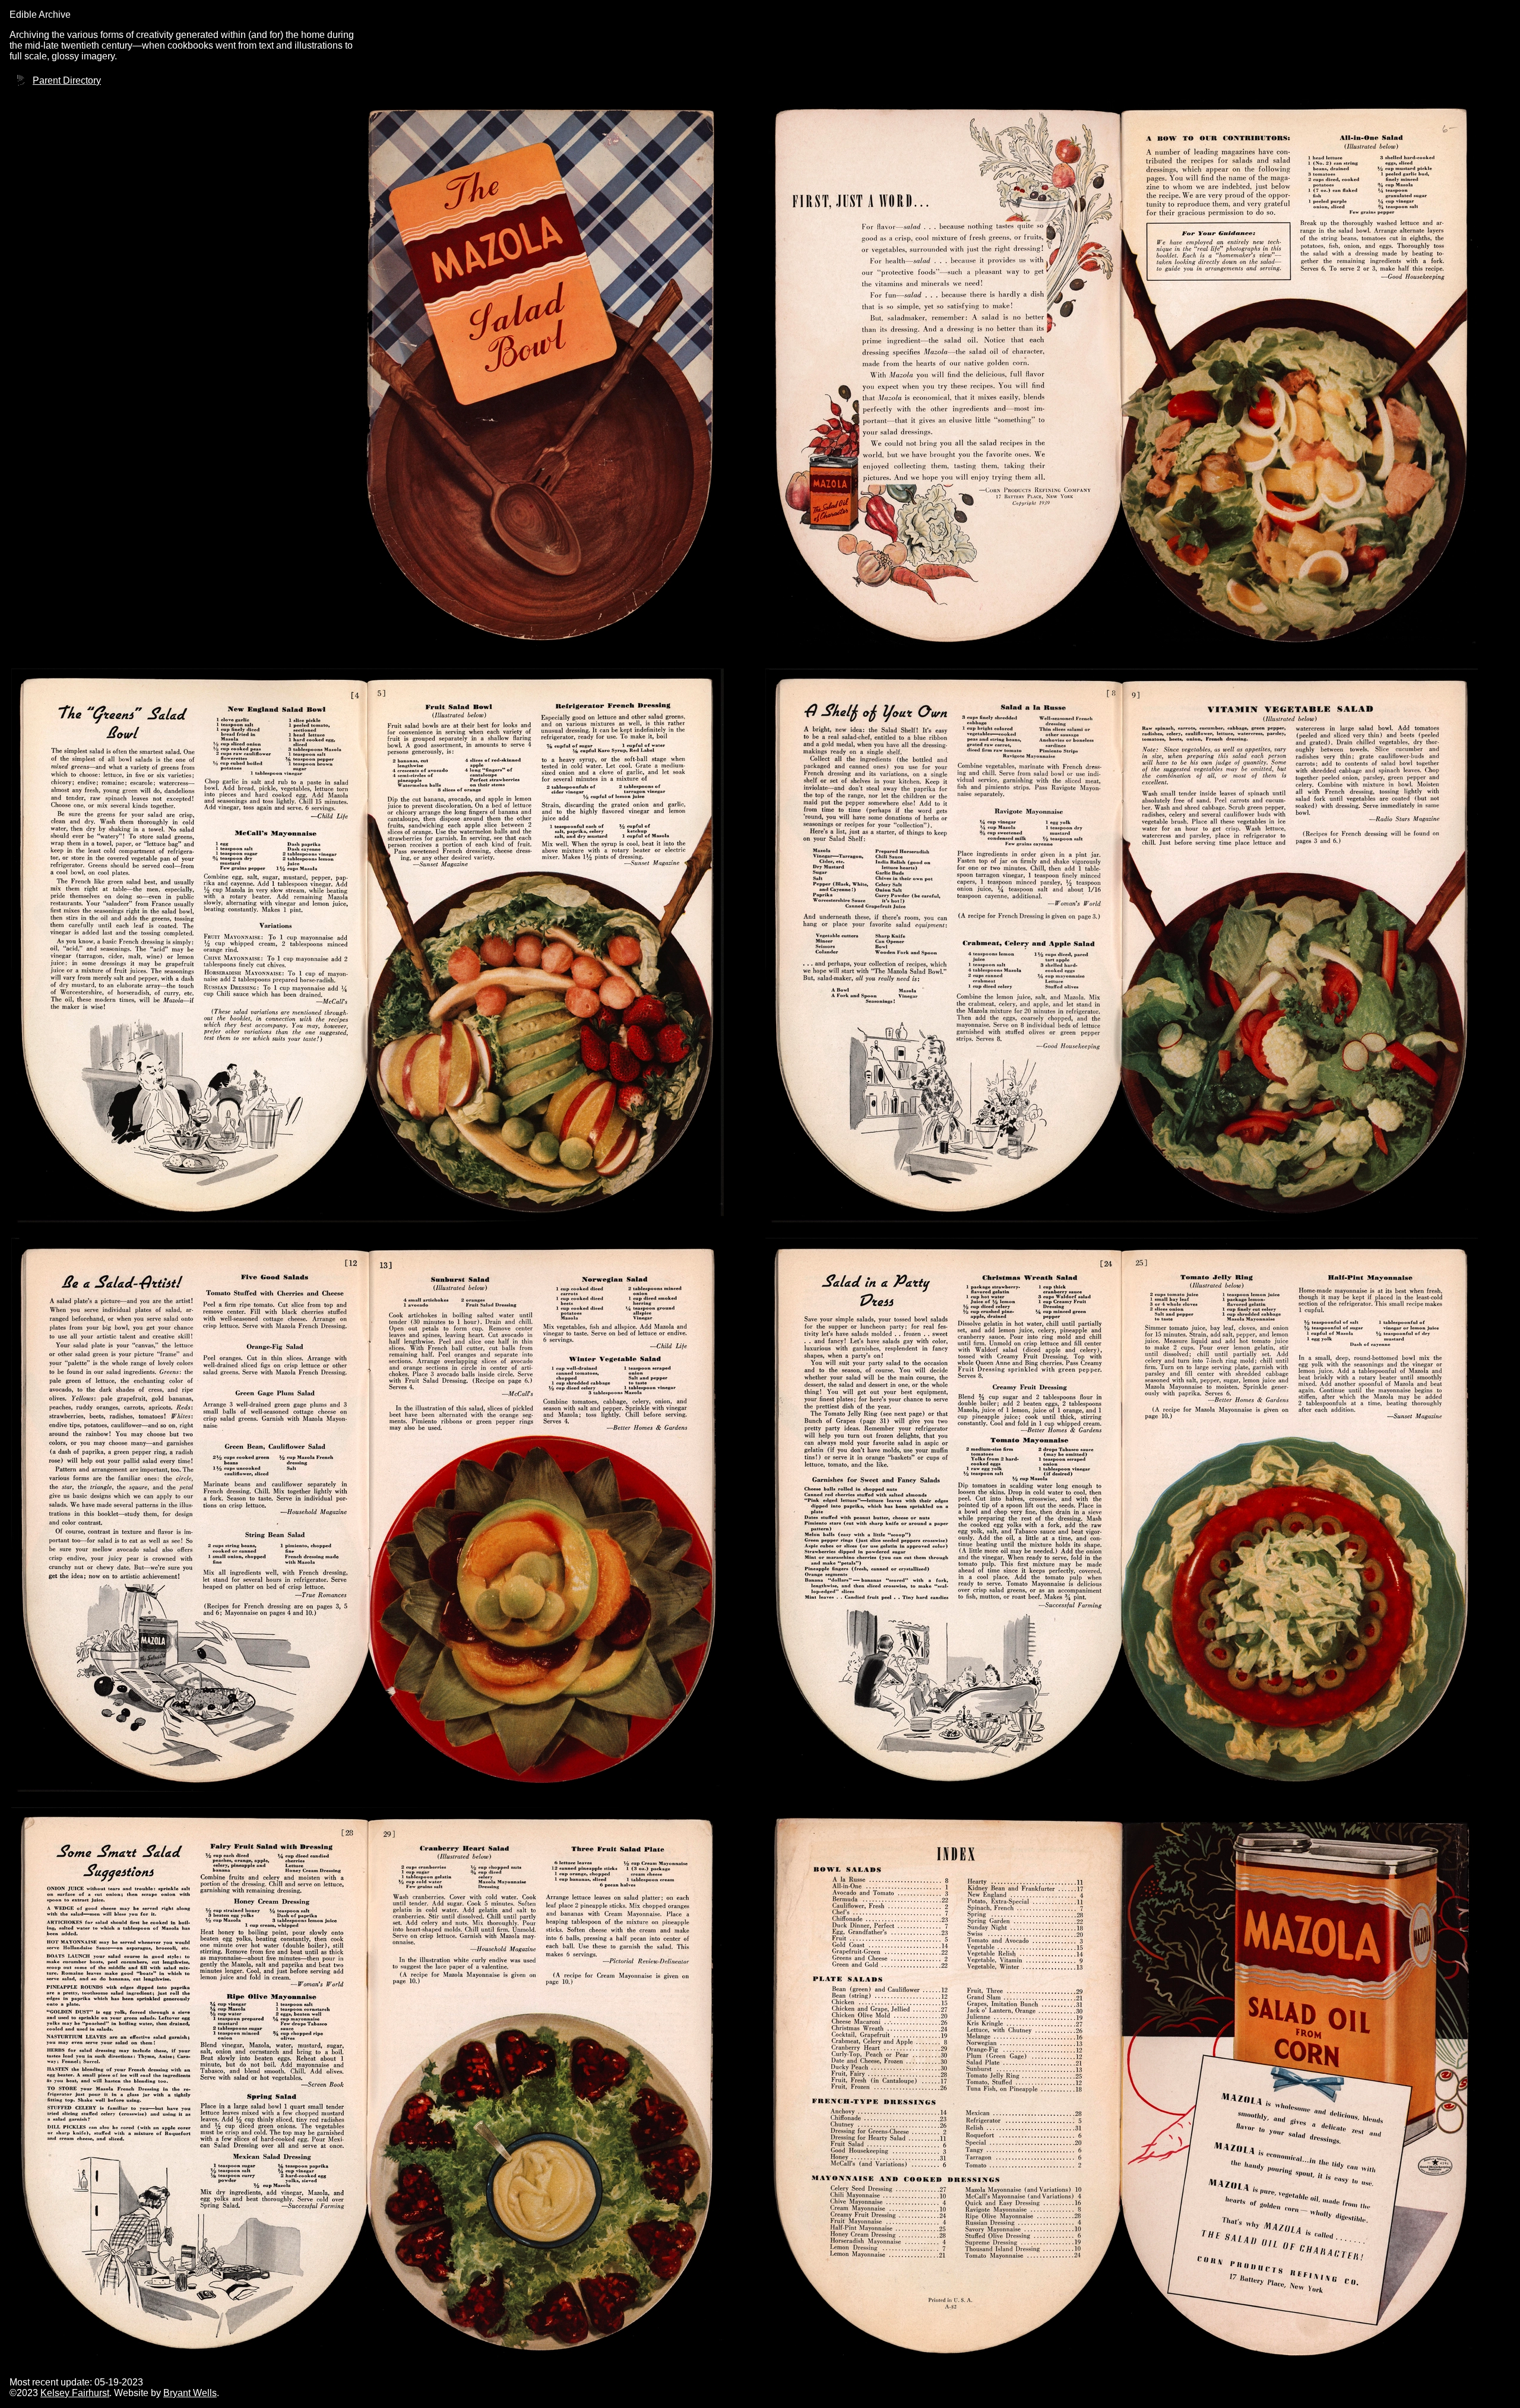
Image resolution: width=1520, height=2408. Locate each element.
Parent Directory (67, 80)
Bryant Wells (190, 2393)
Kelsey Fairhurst (75, 2393)
